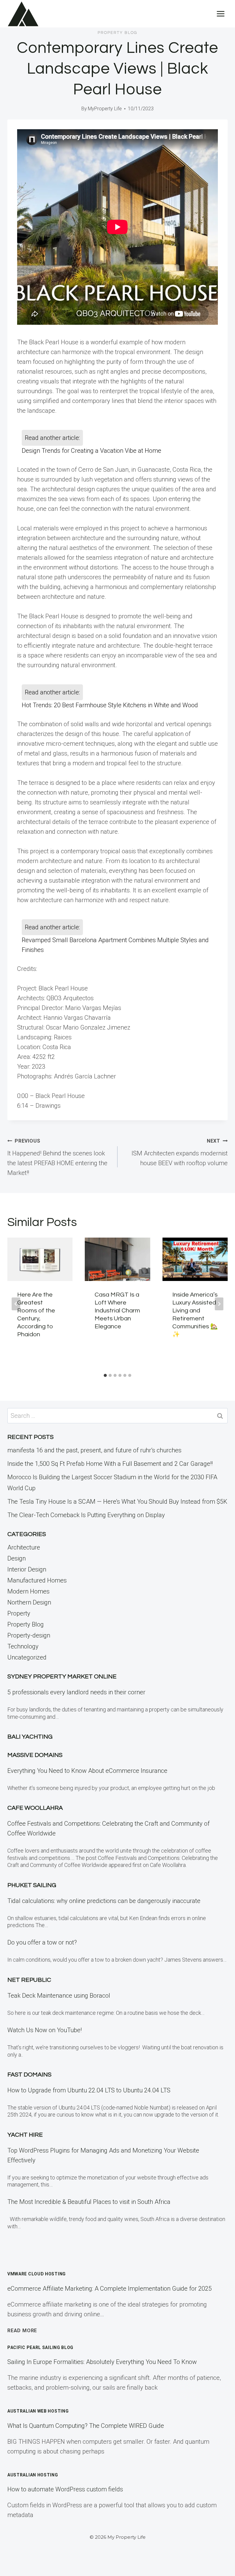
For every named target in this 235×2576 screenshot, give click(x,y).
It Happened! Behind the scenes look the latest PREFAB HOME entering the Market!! (57, 1157)
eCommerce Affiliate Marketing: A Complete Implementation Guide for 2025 (110, 2289)
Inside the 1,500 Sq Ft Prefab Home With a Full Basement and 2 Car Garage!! (110, 1464)
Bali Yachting (30, 1737)
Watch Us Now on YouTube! (45, 2030)
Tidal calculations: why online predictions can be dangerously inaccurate (104, 1901)
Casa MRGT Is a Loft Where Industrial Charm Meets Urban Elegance (117, 1311)
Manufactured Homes (37, 1580)
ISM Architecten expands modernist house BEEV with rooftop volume (180, 1152)
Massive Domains (35, 1755)
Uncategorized (27, 1657)
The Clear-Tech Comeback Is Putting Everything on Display (86, 1515)
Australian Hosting (33, 2475)
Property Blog (117, 33)
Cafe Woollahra (35, 1808)
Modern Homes (28, 1591)
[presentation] (40, 1259)
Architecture (24, 1547)
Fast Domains (29, 2075)
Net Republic (29, 1980)
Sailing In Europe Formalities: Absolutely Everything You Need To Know (102, 2362)
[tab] (105, 1375)
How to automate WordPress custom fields (65, 2489)
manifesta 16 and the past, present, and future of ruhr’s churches (94, 1450)
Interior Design (27, 1569)
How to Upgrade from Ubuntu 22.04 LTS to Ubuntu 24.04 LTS (89, 2090)
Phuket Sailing (32, 1885)
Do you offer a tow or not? (42, 1942)
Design (17, 1558)
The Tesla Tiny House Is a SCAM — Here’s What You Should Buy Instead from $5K (117, 1502)
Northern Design (29, 1602)
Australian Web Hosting (38, 2411)
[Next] (219, 1304)
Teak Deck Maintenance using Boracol (59, 1996)
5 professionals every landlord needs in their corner (76, 1692)
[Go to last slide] (16, 1304)
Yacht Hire (25, 2135)
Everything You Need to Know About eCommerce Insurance (87, 1771)
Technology (23, 1646)
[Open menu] (220, 14)
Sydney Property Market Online (62, 1677)
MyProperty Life (105, 109)
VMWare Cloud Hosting (37, 2274)
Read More (22, 2331)
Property (19, 1613)
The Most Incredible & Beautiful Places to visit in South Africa (89, 2202)
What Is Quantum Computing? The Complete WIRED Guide (86, 2426)
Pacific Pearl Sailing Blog (40, 2347)
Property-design (29, 1635)
